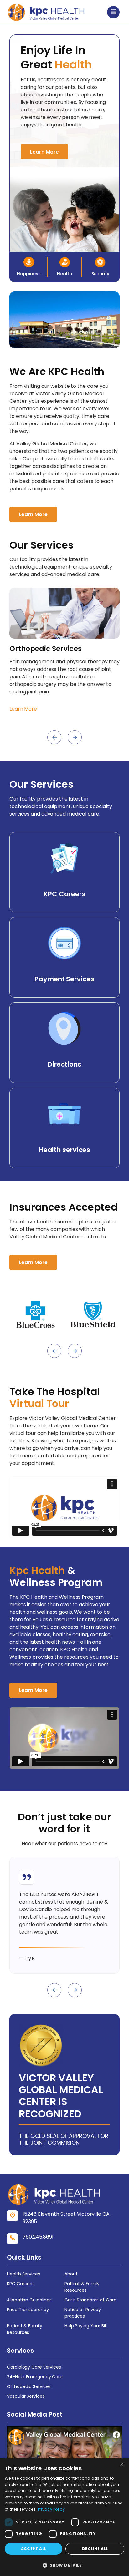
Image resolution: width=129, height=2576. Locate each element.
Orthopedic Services (29, 2386)
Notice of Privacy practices (83, 2313)
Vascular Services (26, 2396)
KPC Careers (20, 2284)
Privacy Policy (51, 2509)
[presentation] (54, 737)
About (71, 2274)
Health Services (23, 2274)
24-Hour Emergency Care (35, 2377)
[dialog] (64, 2517)
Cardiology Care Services (34, 2367)
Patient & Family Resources (82, 2287)
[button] (64, 2565)
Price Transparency (28, 2310)
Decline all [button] (95, 2549)
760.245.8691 (38, 2237)
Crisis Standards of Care (90, 2300)
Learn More (44, 152)
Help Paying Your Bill (86, 2326)
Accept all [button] (34, 2549)
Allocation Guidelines (29, 2300)
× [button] (122, 2465)
